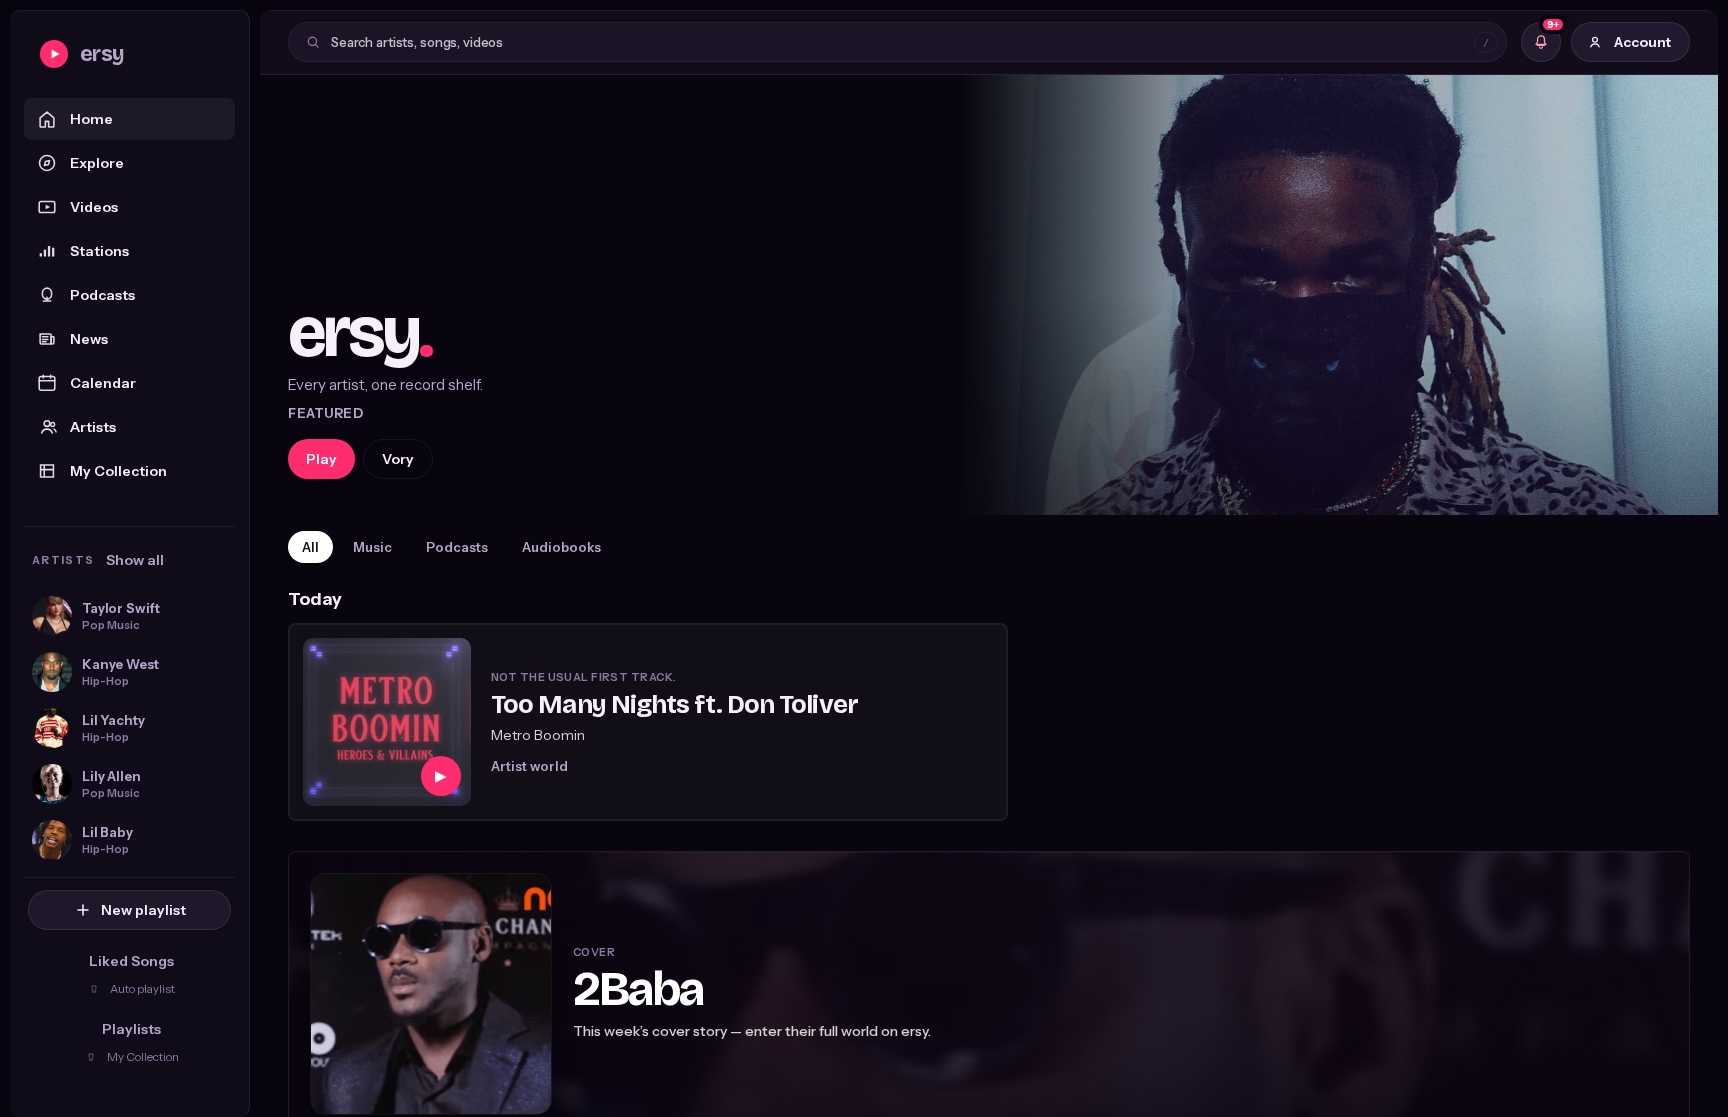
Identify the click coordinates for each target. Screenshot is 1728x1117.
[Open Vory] (989, 295)
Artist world (529, 766)
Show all (135, 560)
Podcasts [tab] (457, 547)
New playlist (143, 910)
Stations (99, 251)
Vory (398, 459)
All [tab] (310, 547)
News (89, 339)
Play (321, 459)
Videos (94, 207)
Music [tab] (372, 547)
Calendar (103, 383)
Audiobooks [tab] (561, 547)
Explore (97, 163)
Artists (93, 427)
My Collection (118, 471)
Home (91, 119)
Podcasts (102, 295)
